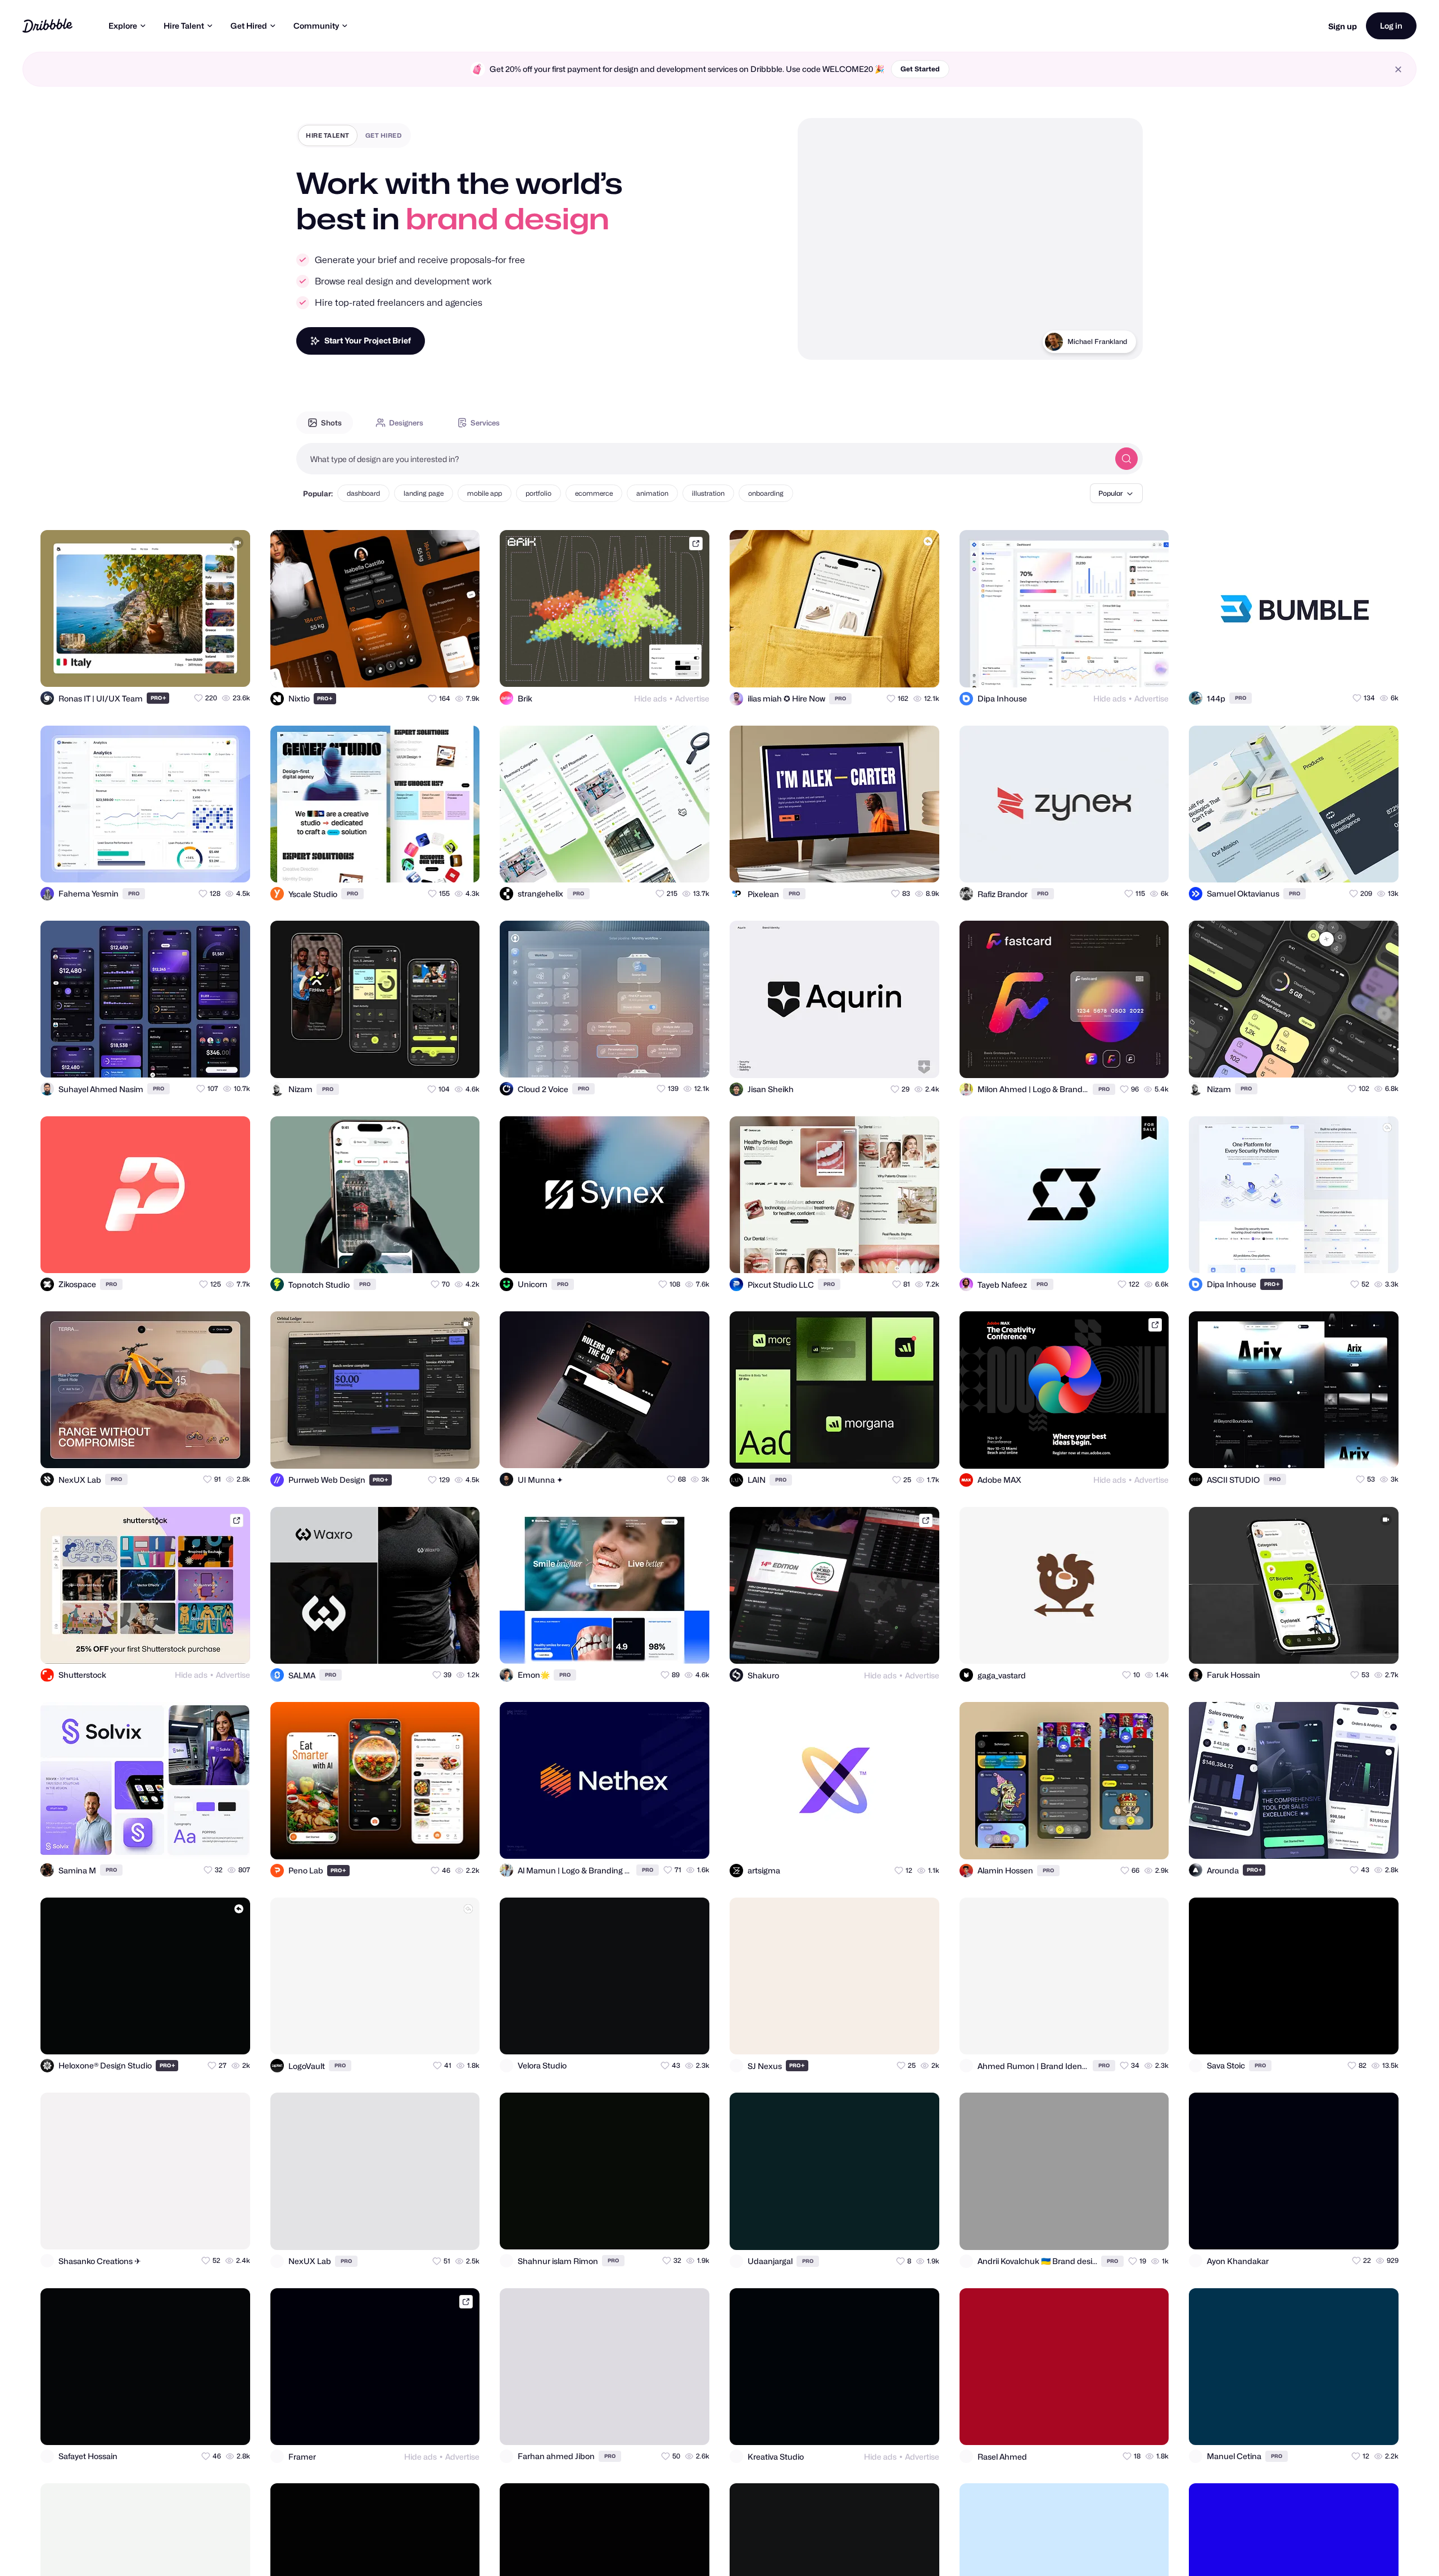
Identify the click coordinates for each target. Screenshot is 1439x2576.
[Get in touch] (187, 668)
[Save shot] (209, 668)
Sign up (1343, 26)
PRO (159, 698)
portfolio (539, 493)
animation (652, 493)
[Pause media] (817, 342)
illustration (708, 493)
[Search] (1126, 459)
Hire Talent (184, 26)
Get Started (920, 69)
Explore (123, 26)
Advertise (692, 698)
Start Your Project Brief (368, 340)
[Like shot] (232, 668)
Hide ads (650, 698)
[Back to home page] (47, 26)
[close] (1398, 69)
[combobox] (703, 459)
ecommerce (594, 493)
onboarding (766, 493)
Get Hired (249, 26)
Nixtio (1118, 341)
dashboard (363, 493)
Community (316, 26)
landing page (424, 493)
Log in (1391, 26)
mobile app (485, 493)
